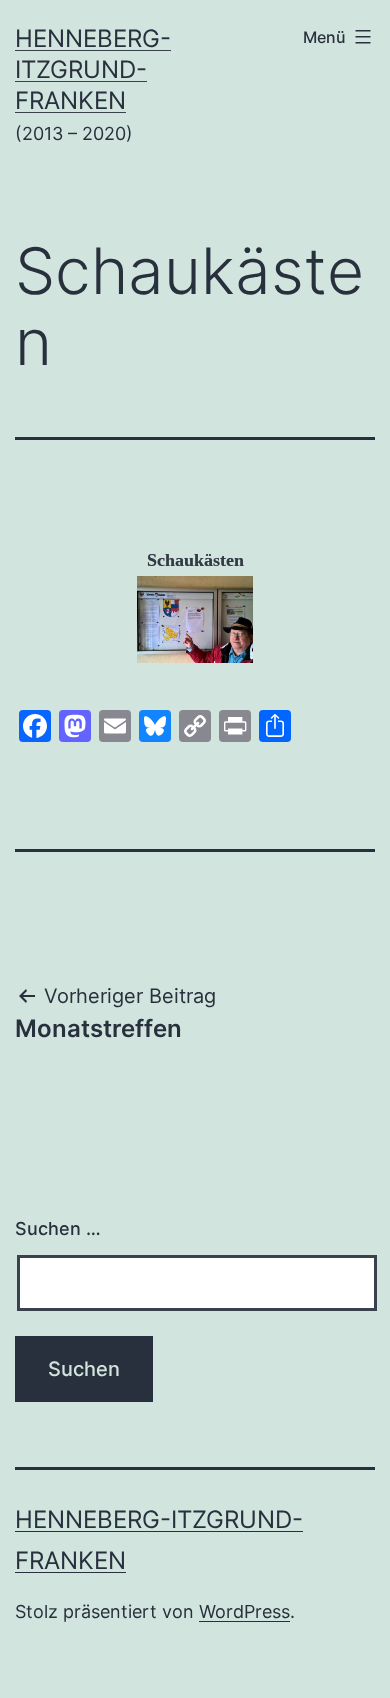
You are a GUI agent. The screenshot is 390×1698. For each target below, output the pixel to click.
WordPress (244, 1611)
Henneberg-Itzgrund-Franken (93, 69)
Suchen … (58, 1228)
